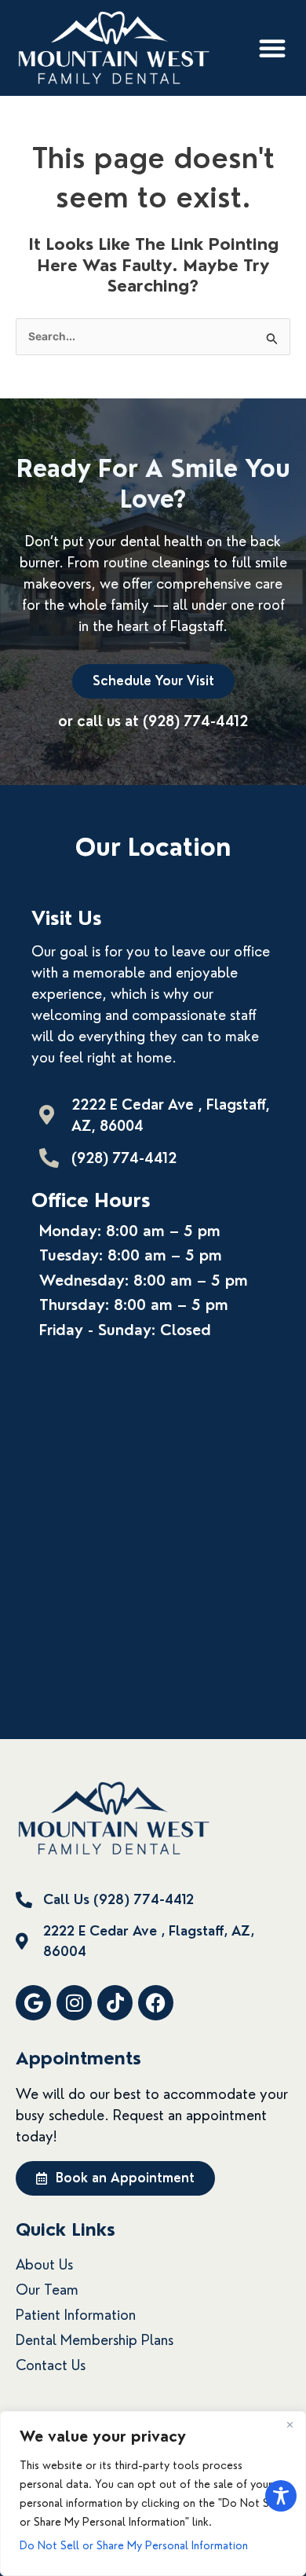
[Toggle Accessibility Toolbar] (281, 2496)
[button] (272, 48)
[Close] (290, 2424)
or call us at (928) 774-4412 (153, 721)
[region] (153, 2493)
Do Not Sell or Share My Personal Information (134, 2545)
